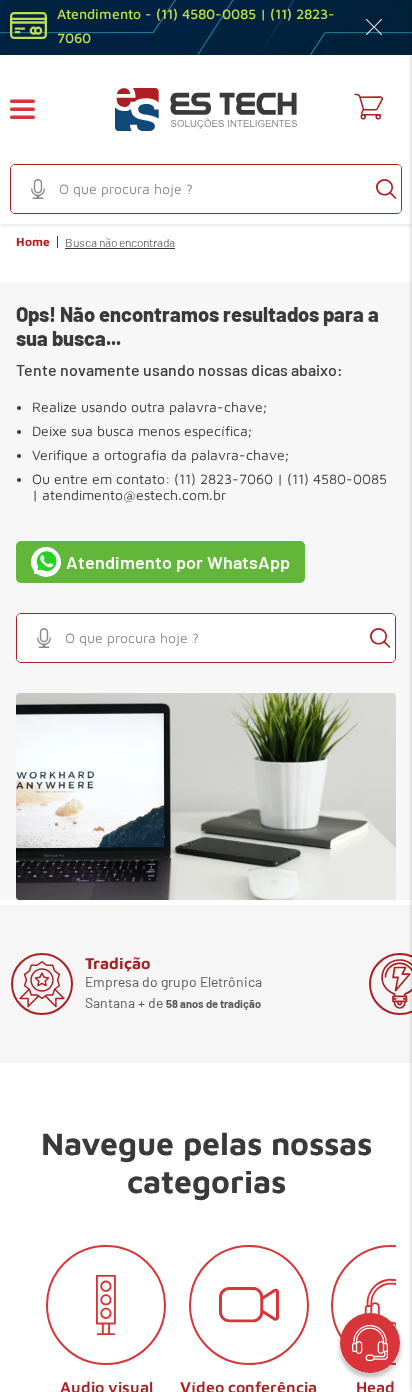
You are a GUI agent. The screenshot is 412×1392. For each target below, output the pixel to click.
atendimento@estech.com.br (134, 495)
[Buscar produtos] (386, 189)
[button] (35, 109)
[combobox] (206, 189)
